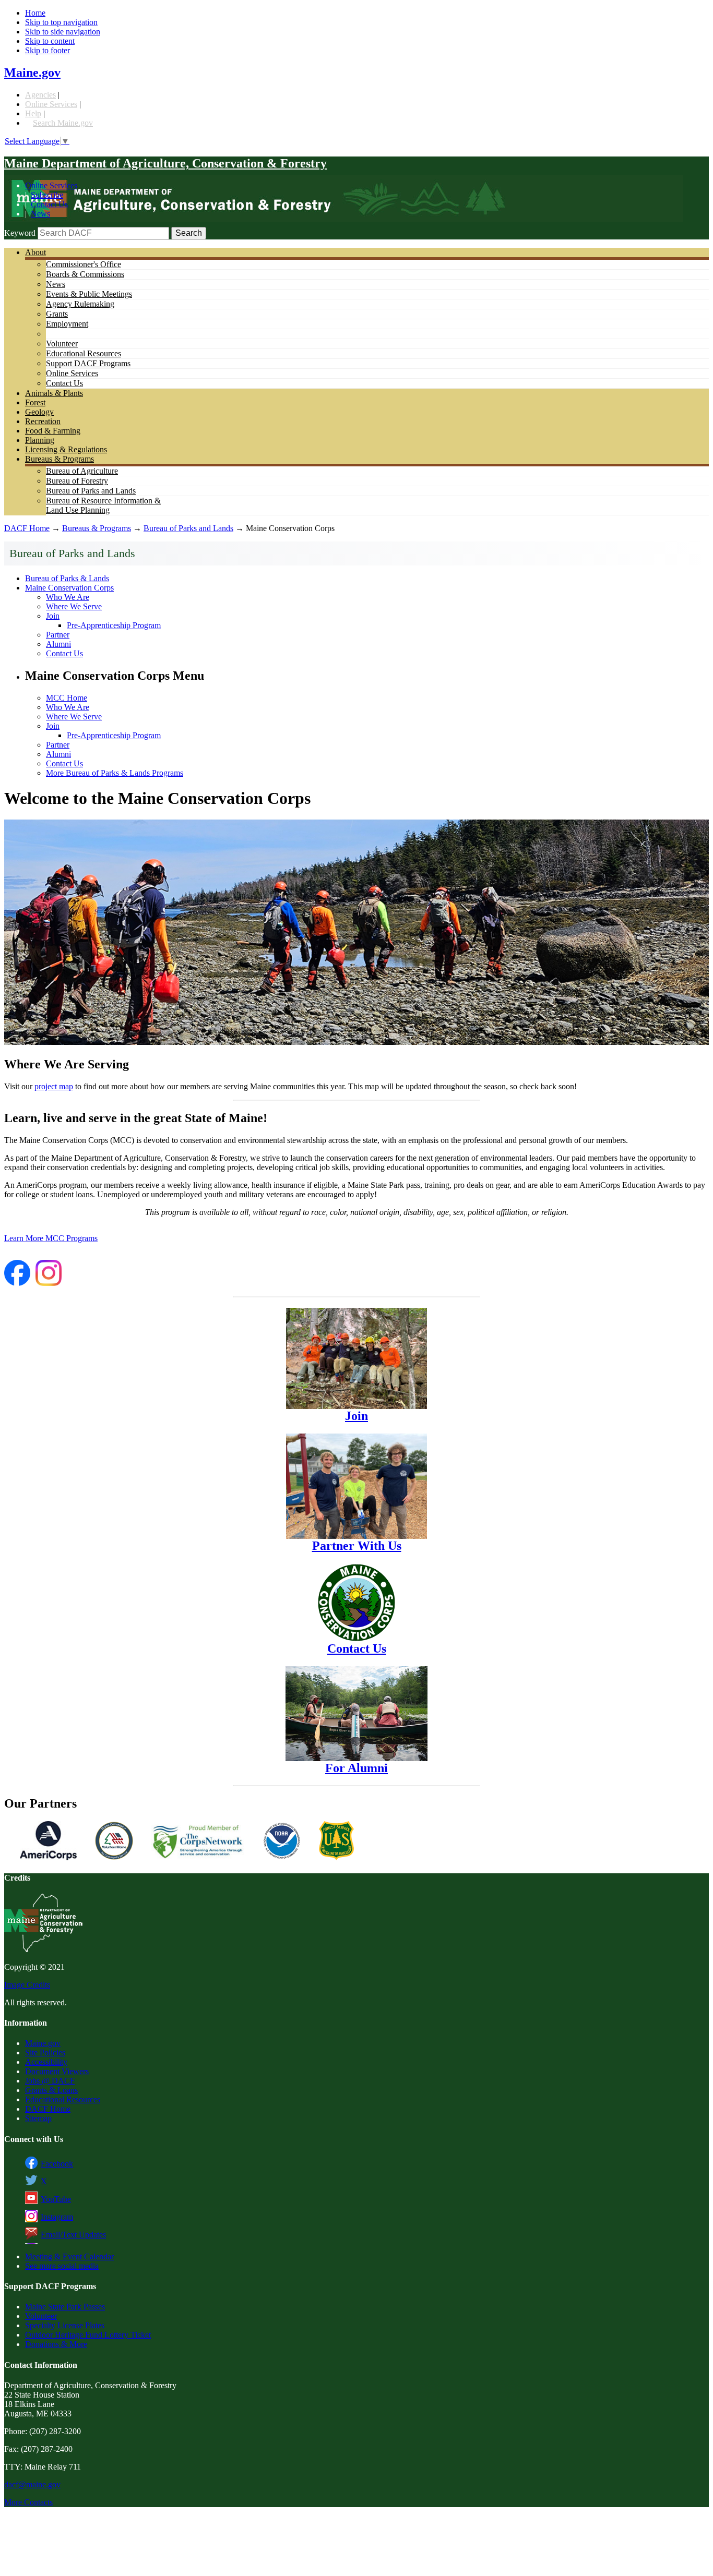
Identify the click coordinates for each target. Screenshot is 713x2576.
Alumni (58, 644)
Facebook (57, 2164)
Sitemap (38, 2118)
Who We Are (68, 597)
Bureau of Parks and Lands (91, 491)
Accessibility (46, 2062)
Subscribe (47, 195)
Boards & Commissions (85, 274)
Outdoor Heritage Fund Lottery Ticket (88, 2335)
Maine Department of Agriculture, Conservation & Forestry (165, 163)
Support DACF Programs (88, 363)
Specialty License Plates (65, 2325)
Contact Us (49, 204)
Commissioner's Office (84, 264)
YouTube (56, 2199)
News (40, 214)
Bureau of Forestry (77, 481)
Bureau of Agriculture (82, 471)
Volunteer (62, 344)
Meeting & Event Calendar (69, 2256)
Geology (39, 412)
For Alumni (356, 1768)
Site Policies (45, 2053)
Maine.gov (32, 73)
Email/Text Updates (73, 2235)
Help (33, 113)
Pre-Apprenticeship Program (114, 625)
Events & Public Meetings (89, 294)
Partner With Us (357, 1546)
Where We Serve (74, 606)
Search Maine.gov (63, 123)
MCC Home (67, 698)
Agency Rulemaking (80, 304)
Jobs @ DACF (50, 2081)
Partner (58, 635)
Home (35, 13)
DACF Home (27, 528)
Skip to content (50, 41)
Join (53, 616)
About (35, 252)
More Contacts (28, 2502)
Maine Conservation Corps (69, 588)
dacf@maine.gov (32, 2484)
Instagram (57, 2217)
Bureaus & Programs (60, 459)
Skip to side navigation (63, 32)
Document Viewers (57, 2071)
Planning (40, 440)
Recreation (43, 421)
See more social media (62, 2266)
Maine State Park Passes (65, 2307)
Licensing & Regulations (66, 449)
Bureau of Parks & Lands (67, 578)
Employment (67, 324)
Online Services (51, 104)
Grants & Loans (51, 2090)
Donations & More (56, 2344)
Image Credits (27, 1985)
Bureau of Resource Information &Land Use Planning (103, 505)
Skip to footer (47, 50)
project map (54, 1086)
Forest (35, 402)
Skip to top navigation (61, 22)
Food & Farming (53, 431)
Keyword (20, 233)
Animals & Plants (54, 393)
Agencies (40, 95)
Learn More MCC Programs (51, 1238)
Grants (57, 314)
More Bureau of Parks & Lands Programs (115, 773)
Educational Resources (84, 353)
